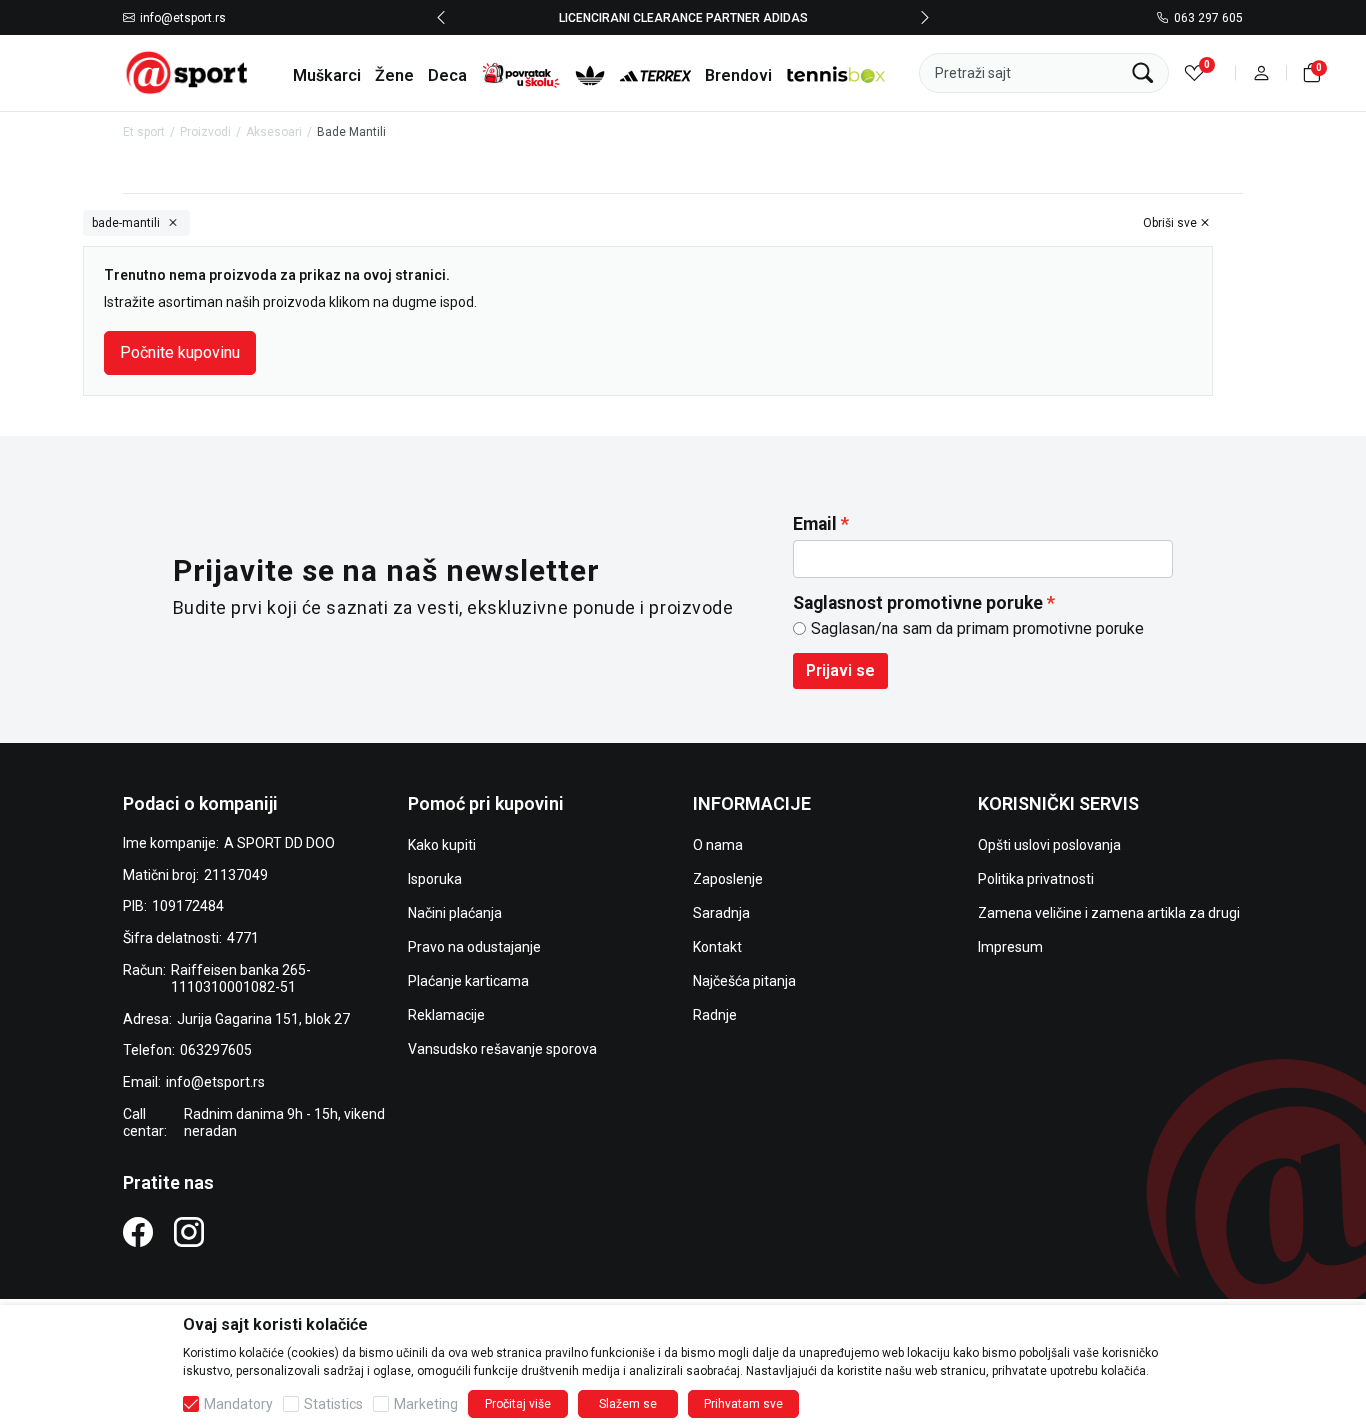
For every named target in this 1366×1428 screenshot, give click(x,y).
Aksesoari (274, 132)
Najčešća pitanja (744, 981)
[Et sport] (188, 71)
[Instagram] (189, 1231)
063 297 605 (1208, 18)
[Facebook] (138, 1231)
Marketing (426, 1404)
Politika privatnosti (1036, 879)
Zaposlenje (728, 879)
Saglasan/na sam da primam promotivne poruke (977, 628)
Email (815, 524)
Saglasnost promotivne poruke (918, 603)
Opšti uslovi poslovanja (1049, 845)
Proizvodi (205, 132)
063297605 (216, 1050)
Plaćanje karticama (468, 981)
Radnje (715, 1015)
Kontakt (717, 947)
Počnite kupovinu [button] (180, 352)
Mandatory (238, 1404)
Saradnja (721, 913)
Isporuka (435, 879)
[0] (1194, 72)
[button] (1261, 72)
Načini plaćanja (455, 913)
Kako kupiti (442, 845)
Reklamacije (446, 1015)
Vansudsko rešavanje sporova (502, 1049)
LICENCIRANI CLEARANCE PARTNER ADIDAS (683, 17)
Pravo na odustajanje (474, 947)
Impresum (1010, 947)
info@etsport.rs (183, 18)
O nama (718, 845)
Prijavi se (840, 670)
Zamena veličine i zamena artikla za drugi (1109, 913)
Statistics (333, 1404)
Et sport (144, 132)
